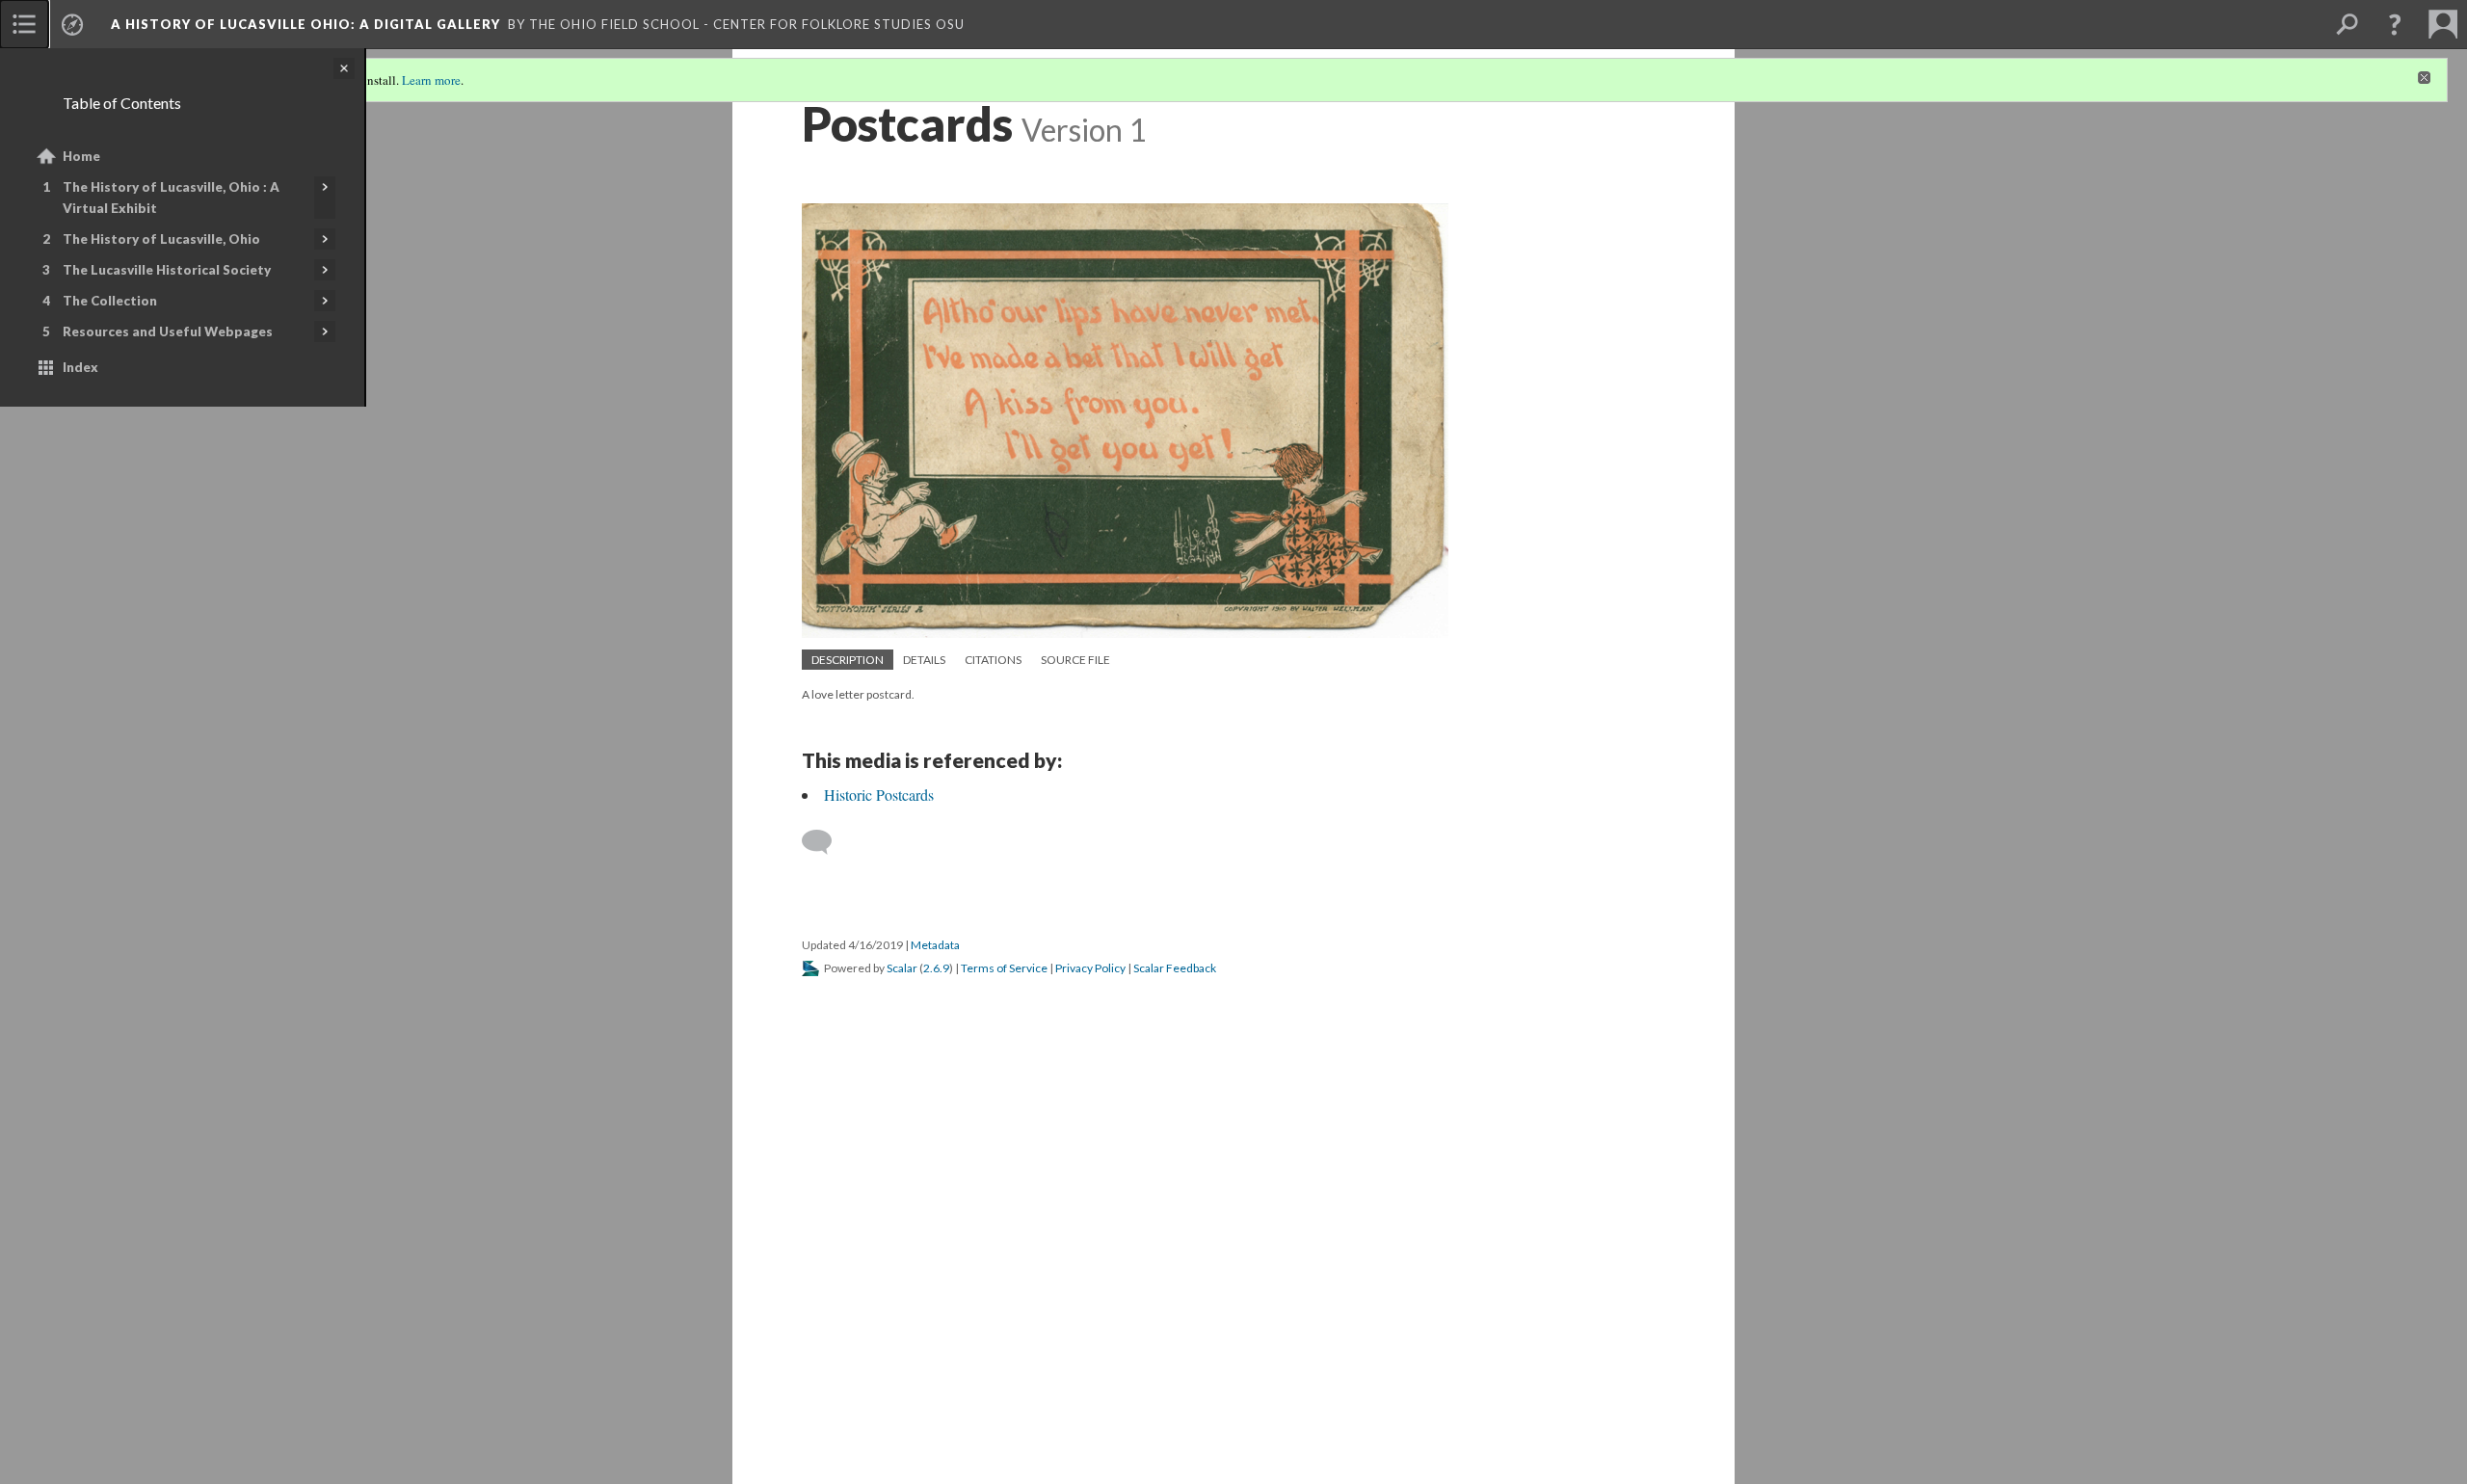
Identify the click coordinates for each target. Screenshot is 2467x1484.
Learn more (431, 80)
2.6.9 (936, 968)
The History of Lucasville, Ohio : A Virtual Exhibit (171, 198)
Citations (993, 660)
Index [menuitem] (80, 367)
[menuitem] (24, 24)
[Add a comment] (825, 842)
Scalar (902, 968)
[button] (2395, 24)
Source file (1075, 660)
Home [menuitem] (81, 156)
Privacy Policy (1090, 968)
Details (924, 660)
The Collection (110, 301)
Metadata (935, 945)
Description (848, 660)
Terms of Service (1004, 968)
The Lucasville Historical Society (167, 270)
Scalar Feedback (1175, 968)
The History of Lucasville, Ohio (161, 239)
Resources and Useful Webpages (168, 331)
